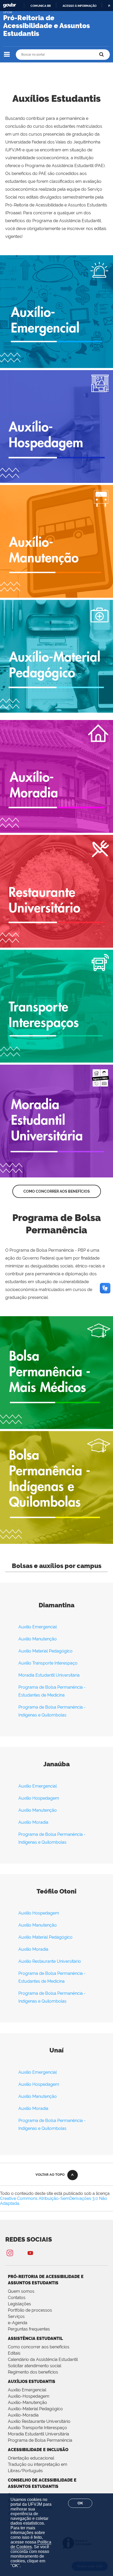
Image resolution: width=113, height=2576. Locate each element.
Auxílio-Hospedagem (29, 2396)
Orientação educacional (31, 2458)
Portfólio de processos (30, 2310)
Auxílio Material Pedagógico (45, 1651)
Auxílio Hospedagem (39, 1798)
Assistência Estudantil (35, 2338)
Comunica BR (41, 6)
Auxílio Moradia (33, 1822)
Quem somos (21, 2291)
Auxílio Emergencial (38, 1627)
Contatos (17, 2298)
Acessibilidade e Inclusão (38, 2450)
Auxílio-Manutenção (27, 2402)
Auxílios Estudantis (32, 2382)
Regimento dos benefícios (33, 2372)
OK (80, 2503)
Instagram (10, 2253)
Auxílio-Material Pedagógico (35, 2409)
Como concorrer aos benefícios (57, 1191)
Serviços (16, 2316)
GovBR (9, 5)
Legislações (19, 2304)
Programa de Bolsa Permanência (40, 2440)
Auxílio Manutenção (38, 1639)
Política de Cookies (31, 2544)
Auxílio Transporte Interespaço (48, 1663)
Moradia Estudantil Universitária (49, 1675)
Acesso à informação (79, 6)
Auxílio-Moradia (23, 2415)
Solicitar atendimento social (35, 2366)
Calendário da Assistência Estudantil (43, 2359)
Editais (14, 2353)
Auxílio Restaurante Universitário (50, 1961)
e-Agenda (18, 2323)
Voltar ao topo (50, 2175)
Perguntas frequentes (29, 2329)
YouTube (30, 2253)
